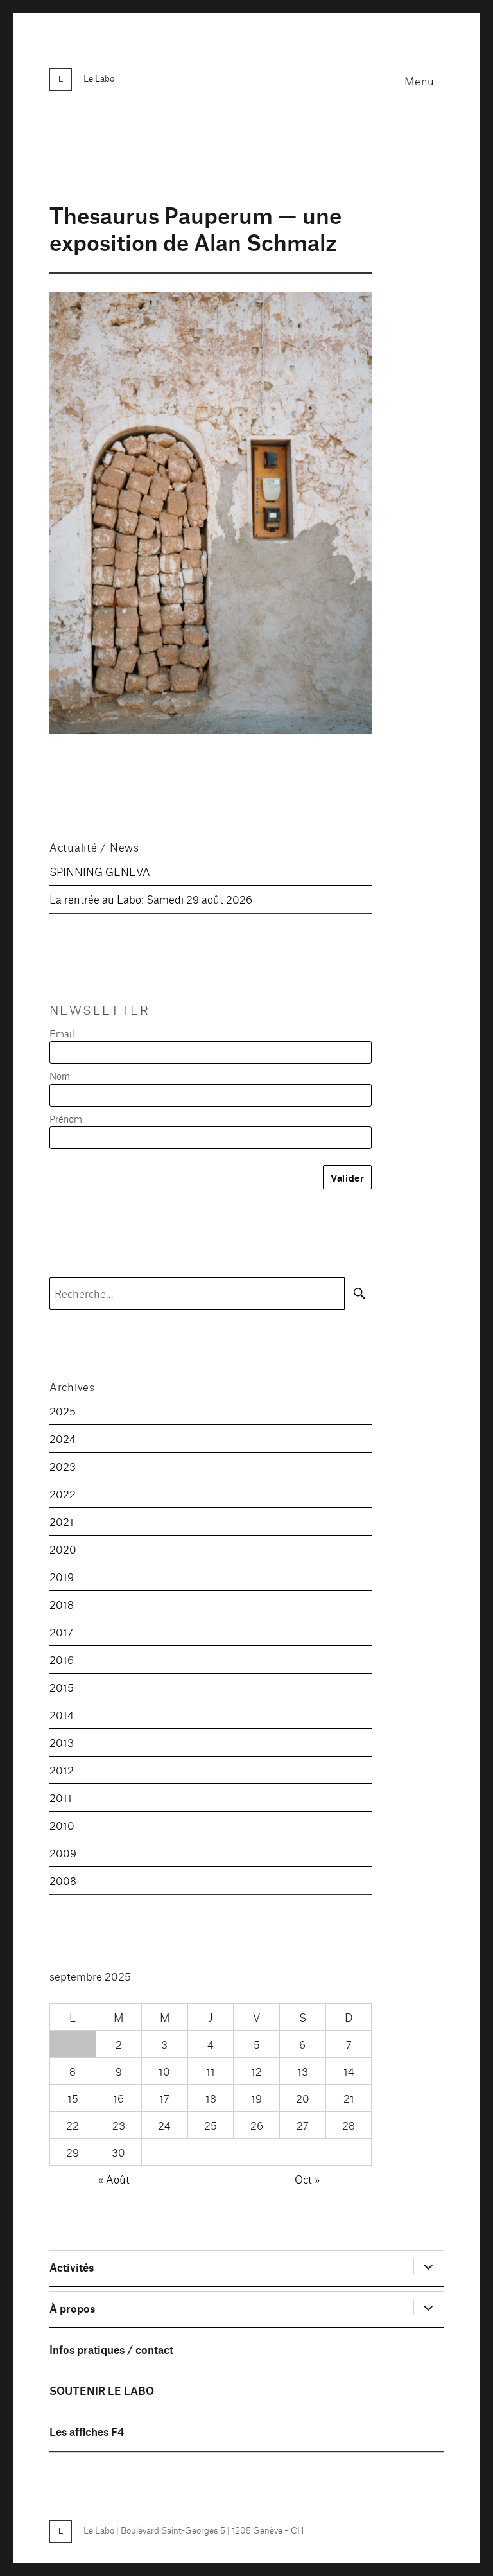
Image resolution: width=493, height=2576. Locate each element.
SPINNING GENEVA (100, 871)
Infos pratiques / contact (111, 2349)
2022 (63, 1494)
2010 (62, 1825)
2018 (62, 1604)
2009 (63, 1853)
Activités (72, 2267)
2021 (62, 1521)
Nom (60, 1075)
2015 (62, 1687)
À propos (72, 2308)
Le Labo (99, 78)
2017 (61, 1632)
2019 (62, 1576)
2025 (63, 1411)
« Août (114, 2179)
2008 (63, 1880)
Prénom (66, 1118)
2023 (63, 1466)
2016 (62, 1659)
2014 (62, 1714)
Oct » (307, 2179)
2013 (62, 1742)
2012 (62, 1770)
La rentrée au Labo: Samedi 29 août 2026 (151, 899)
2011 (61, 1797)
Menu (419, 81)
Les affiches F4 (87, 2431)
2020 (63, 1549)
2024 (63, 1438)
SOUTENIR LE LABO (102, 2390)
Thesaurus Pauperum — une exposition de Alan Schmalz (195, 228)
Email (62, 1033)
